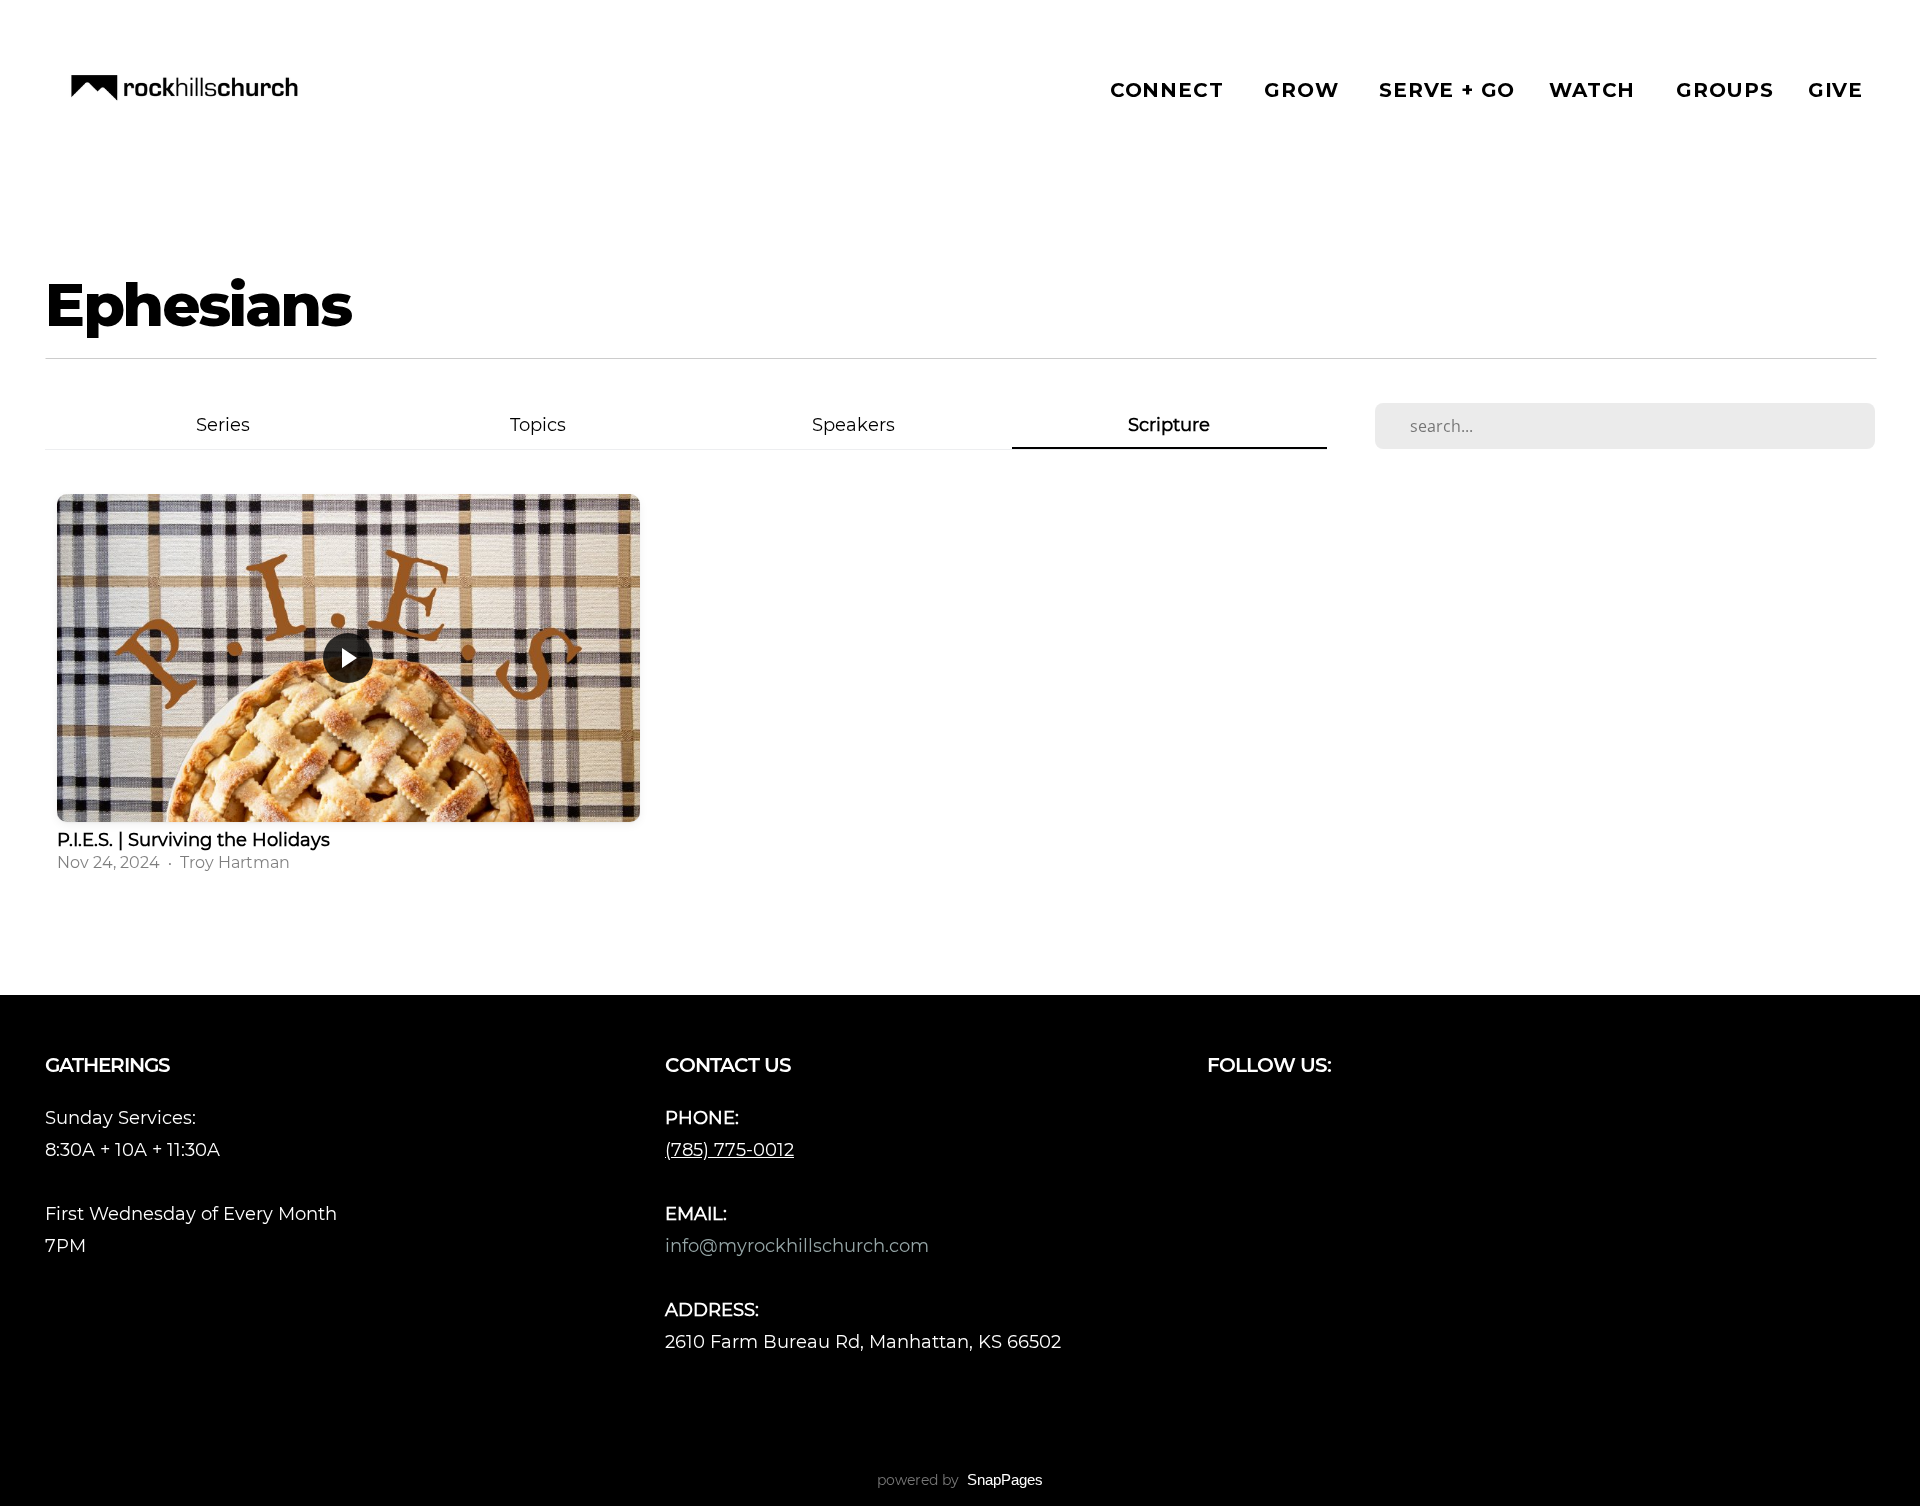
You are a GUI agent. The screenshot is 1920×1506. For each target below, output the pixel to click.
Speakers (853, 424)
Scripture (1169, 424)
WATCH (1595, 90)
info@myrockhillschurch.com (799, 1245)
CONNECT (1170, 90)
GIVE (1835, 90)
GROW (1304, 90)
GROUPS (1725, 90)
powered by (960, 1480)
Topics (538, 424)
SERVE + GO (1447, 90)
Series (223, 424)
